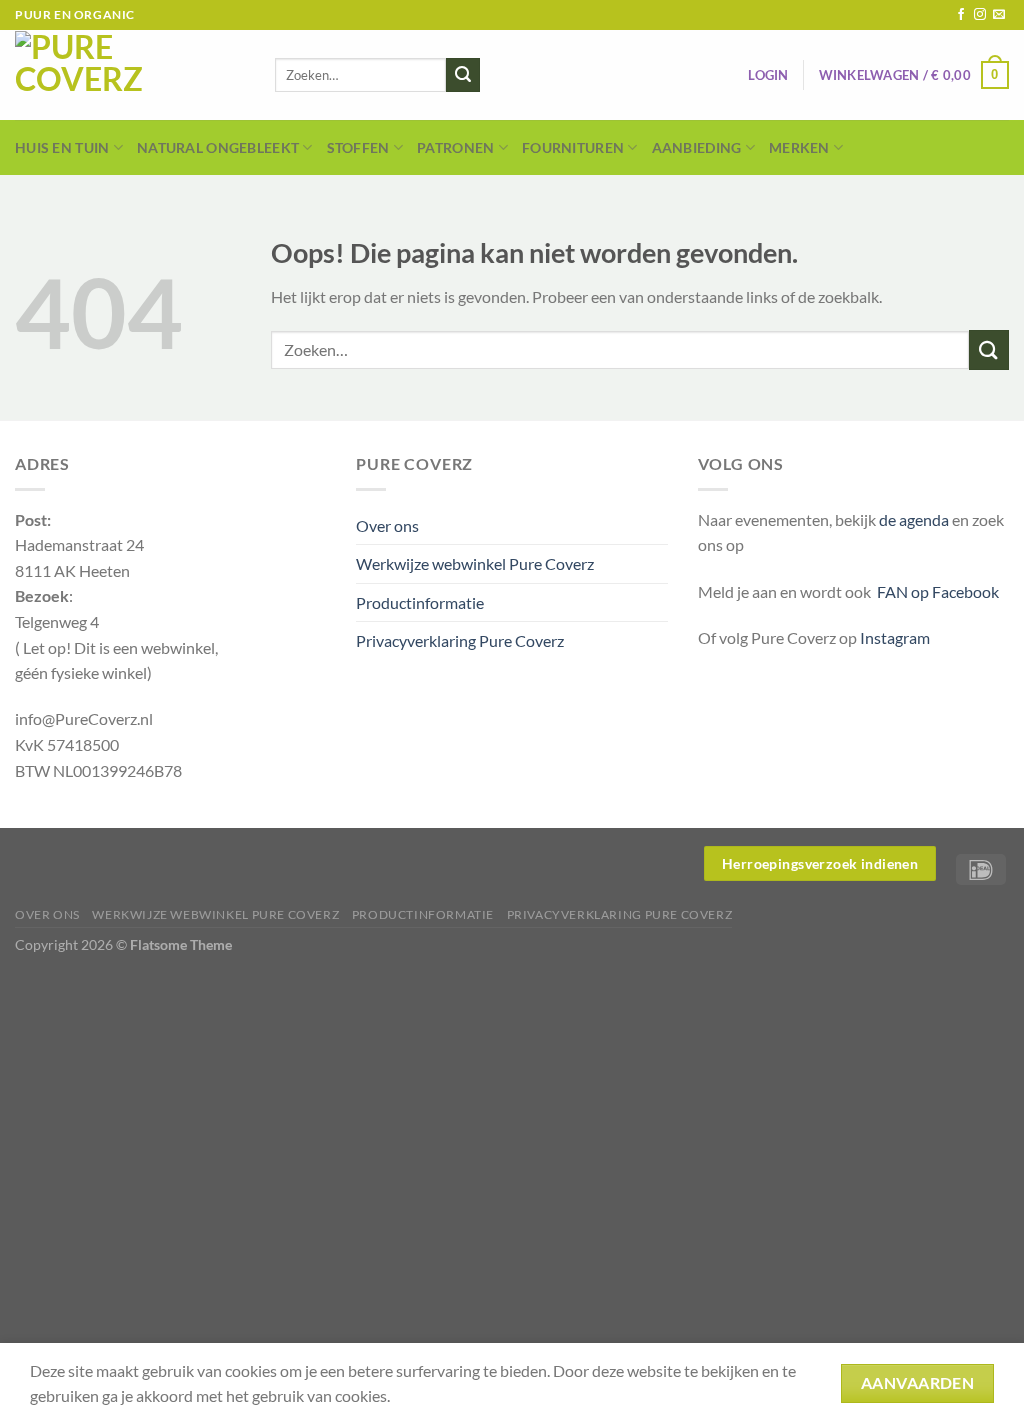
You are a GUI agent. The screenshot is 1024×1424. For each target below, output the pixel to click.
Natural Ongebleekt (218, 147)
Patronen (455, 147)
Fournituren (573, 147)
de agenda (915, 519)
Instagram (895, 637)
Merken (799, 147)
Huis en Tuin (62, 147)
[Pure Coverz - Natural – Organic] (130, 75)
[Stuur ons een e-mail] (999, 15)
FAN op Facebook (935, 591)
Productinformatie (420, 602)
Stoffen (358, 147)
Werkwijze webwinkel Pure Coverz (475, 563)
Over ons (387, 525)
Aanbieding (697, 147)
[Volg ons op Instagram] (980, 15)
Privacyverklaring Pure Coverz (460, 640)
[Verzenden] (463, 75)
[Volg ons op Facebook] (961, 15)
